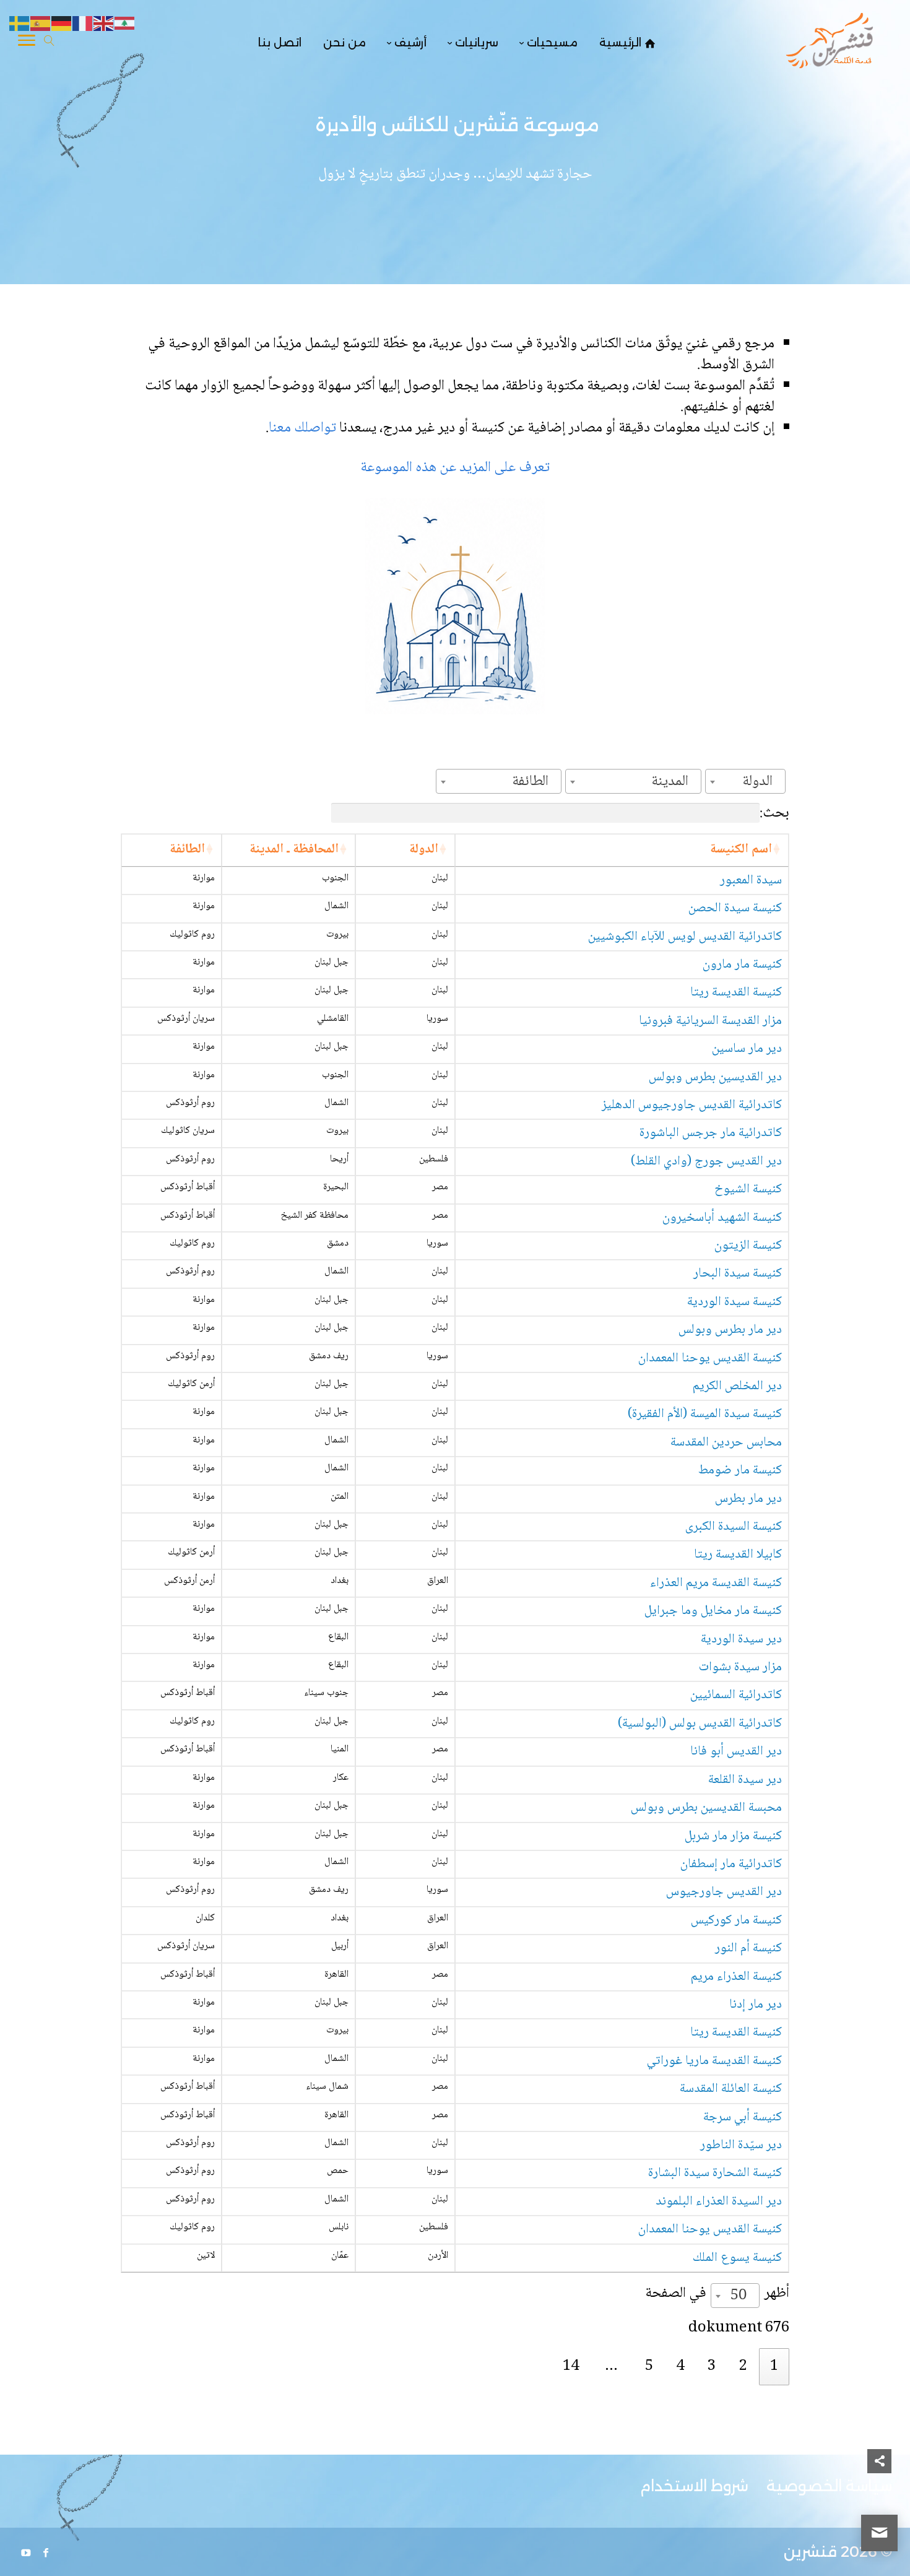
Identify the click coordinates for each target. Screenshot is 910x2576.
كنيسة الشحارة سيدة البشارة (715, 2173)
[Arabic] (125, 24)
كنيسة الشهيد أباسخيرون (722, 1218)
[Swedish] (20, 24)
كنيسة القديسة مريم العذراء (716, 1583)
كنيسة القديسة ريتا (736, 993)
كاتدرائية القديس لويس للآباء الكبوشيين (685, 937)
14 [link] (571, 2366)
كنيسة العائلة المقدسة (731, 2089)
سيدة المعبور (751, 881)
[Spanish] (41, 24)
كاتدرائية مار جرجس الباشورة (711, 1133)
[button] (879, 2493)
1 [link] (774, 2366)
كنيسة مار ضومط (740, 1471)
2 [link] (743, 2366)
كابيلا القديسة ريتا (738, 1555)
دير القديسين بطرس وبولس (715, 1078)
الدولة (424, 850)
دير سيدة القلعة (745, 1780)
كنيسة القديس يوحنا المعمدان (710, 1359)
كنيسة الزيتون (748, 1246)
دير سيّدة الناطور (741, 2145)
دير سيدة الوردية (741, 1640)
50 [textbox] (739, 2296)
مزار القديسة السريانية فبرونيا (710, 1021)
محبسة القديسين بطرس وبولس (706, 1808)
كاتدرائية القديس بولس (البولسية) (700, 1724)
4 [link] (680, 2366)
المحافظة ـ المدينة (294, 850)
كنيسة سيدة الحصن (735, 909)
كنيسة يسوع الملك (737, 2258)
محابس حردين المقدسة (726, 1443)
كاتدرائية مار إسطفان (731, 1864)
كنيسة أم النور (748, 1949)
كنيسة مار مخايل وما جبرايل (713, 1611)
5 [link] (649, 2366)
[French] (83, 24)
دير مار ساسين (747, 1049)
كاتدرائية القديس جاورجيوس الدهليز (692, 1105)
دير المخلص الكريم (737, 1386)
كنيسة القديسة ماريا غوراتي (714, 2061)
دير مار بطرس (748, 1499)
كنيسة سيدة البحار (738, 1274)
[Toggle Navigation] (27, 43)
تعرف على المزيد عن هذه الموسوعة (455, 468)
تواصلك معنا (304, 428)
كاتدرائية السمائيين (736, 1695)
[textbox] (761, 782)
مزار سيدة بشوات (740, 1667)
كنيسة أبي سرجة (743, 2118)
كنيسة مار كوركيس (736, 1921)
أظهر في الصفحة (717, 2295)
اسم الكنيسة (741, 850)
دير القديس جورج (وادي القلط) (706, 1162)
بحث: (774, 813)
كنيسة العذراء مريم (736, 1977)
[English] (104, 24)
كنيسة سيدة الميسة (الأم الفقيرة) (705, 1414)
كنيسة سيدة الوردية (734, 1302)
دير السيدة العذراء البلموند (719, 2202)
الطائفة (187, 850)
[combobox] (745, 781)
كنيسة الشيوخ (748, 1190)
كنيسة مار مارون (742, 965)
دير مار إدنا (756, 2005)
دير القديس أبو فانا (736, 1752)
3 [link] (712, 2366)
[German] (62, 24)
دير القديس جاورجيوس (724, 1892)
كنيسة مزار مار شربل (733, 1837)
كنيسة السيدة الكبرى (734, 1527)
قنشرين (810, 2552)
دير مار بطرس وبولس (730, 1330)
